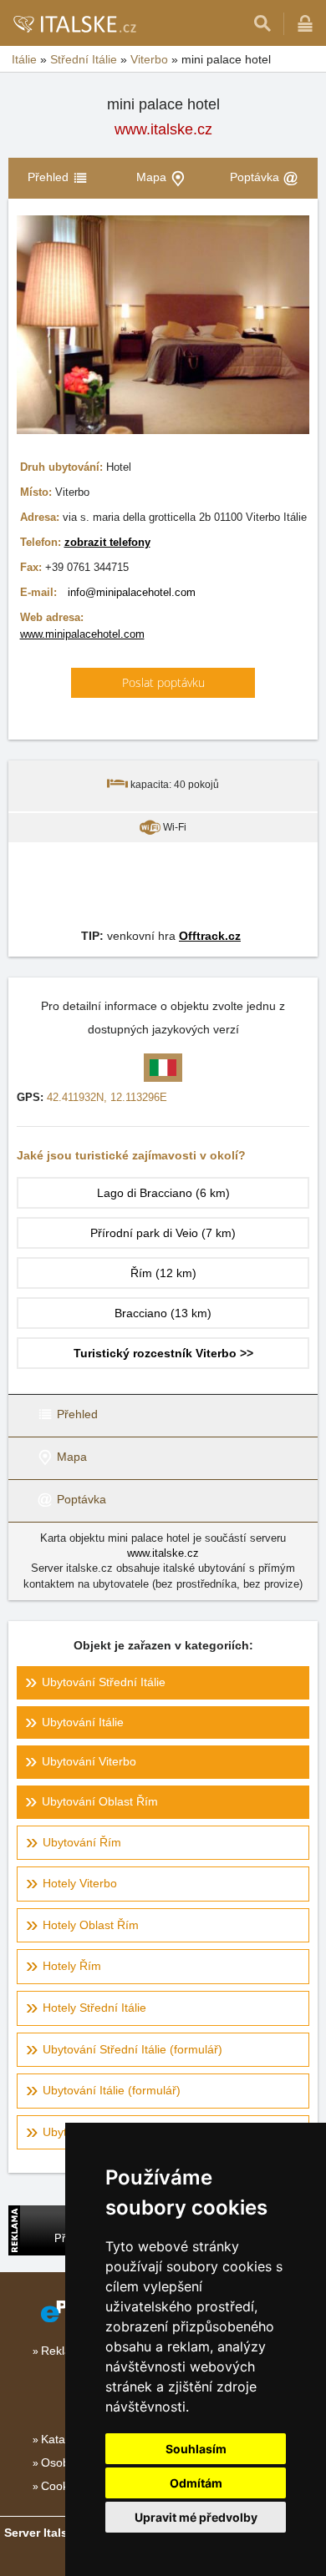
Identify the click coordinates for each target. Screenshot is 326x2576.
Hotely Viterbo (80, 1883)
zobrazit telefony (107, 542)
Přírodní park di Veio (163, 1233)
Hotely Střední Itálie (94, 2008)
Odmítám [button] (196, 2483)
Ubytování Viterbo (89, 1761)
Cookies (62, 2486)
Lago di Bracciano (163, 1193)
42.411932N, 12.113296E (107, 1097)
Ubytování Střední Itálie (104, 1682)
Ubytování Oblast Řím (100, 1801)
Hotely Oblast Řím (91, 1925)
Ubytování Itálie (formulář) (112, 2090)
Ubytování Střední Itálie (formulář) (132, 2049)
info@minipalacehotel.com (132, 592)
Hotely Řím (72, 1966)
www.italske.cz (163, 129)
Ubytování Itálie (83, 1722)
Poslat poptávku (163, 682)
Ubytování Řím (82, 1842)
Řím (163, 1273)
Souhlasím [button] (196, 2449)
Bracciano (163, 1313)
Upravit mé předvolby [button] (196, 2517)
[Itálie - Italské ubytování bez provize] (74, 23)
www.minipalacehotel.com (82, 634)
